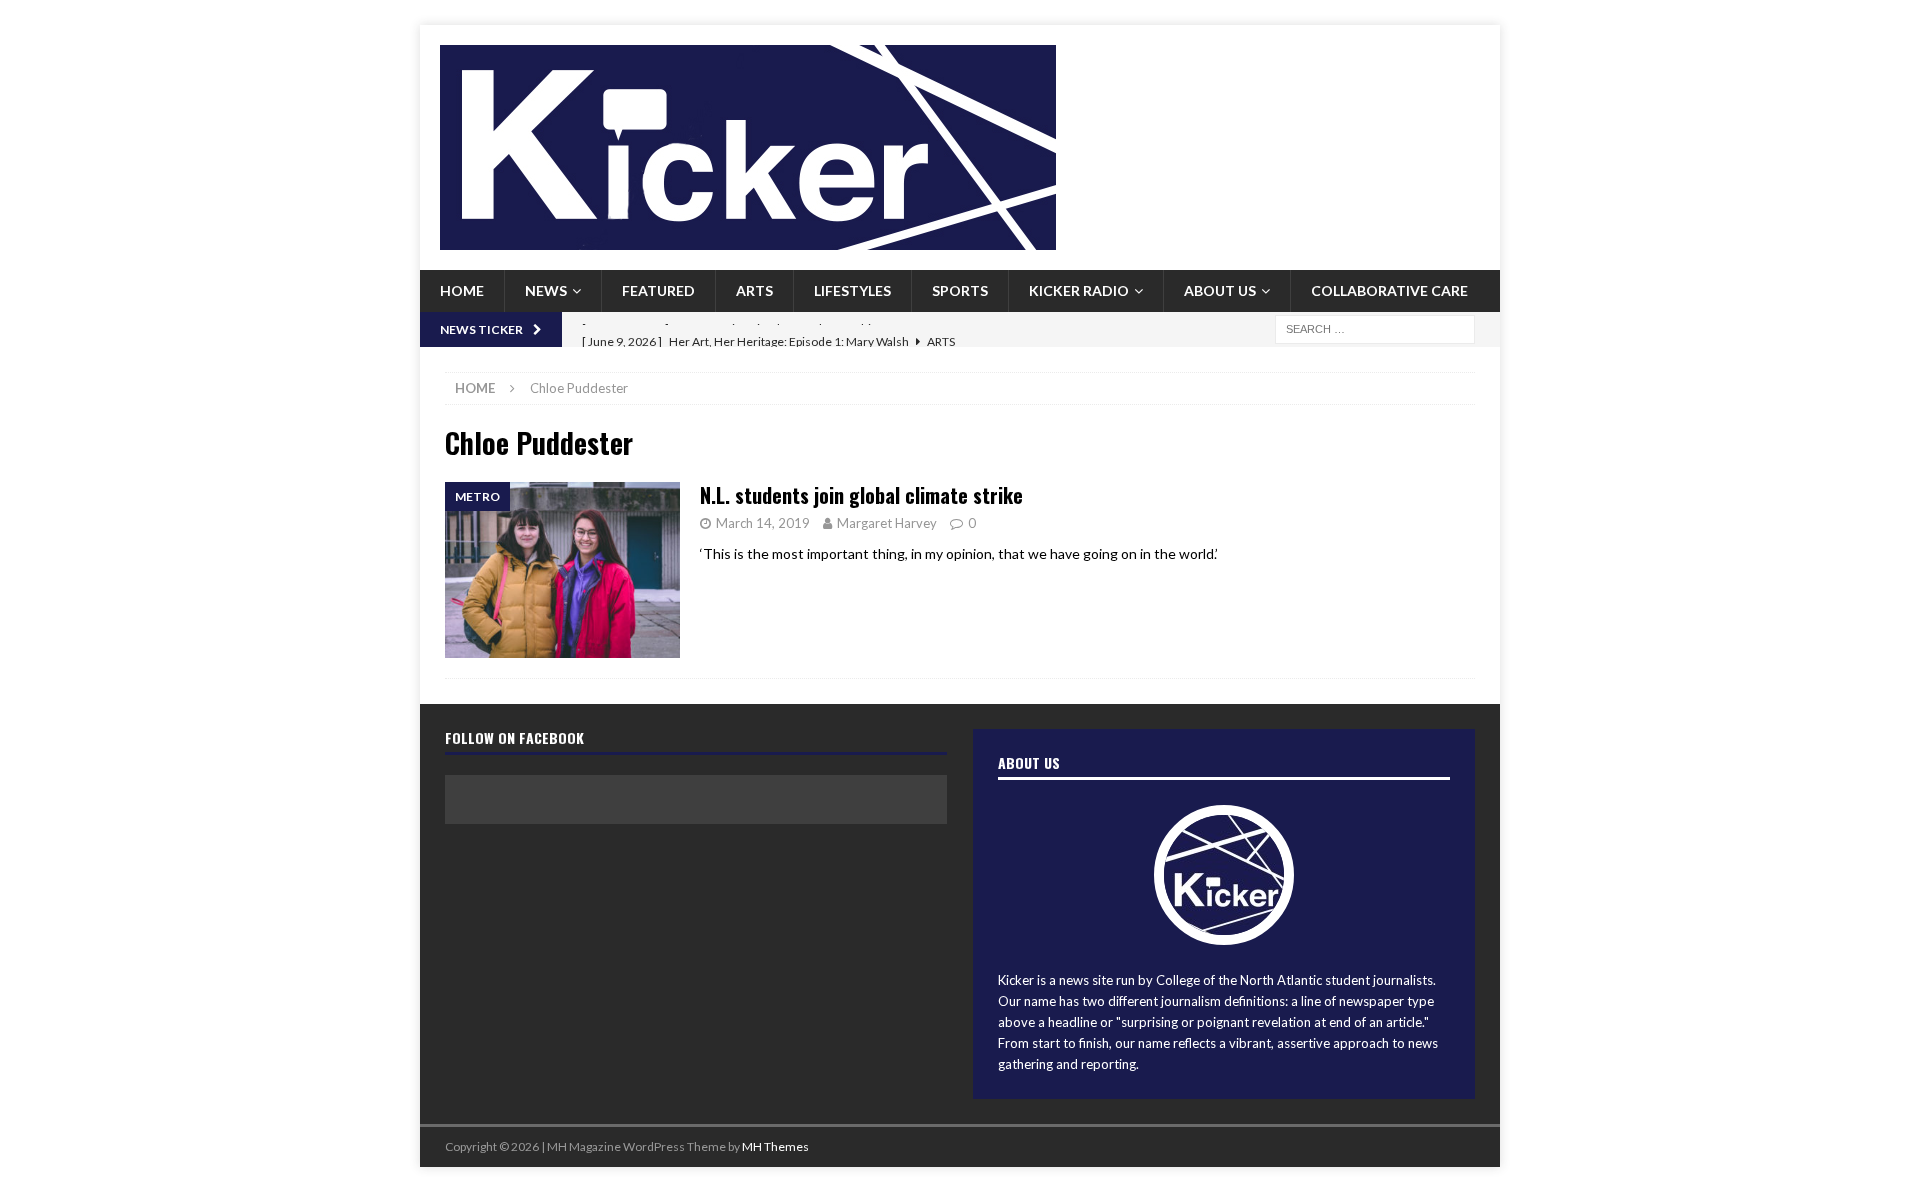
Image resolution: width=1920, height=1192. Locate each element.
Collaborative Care (1389, 290)
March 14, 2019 (763, 523)
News (546, 290)
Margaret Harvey (887, 523)
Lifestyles (852, 290)
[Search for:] (1375, 327)
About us (1220, 290)
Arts (754, 290)
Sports (960, 290)
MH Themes (775, 1146)
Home (462, 290)
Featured (658, 290)
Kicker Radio (1079, 290)
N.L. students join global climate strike (861, 495)
